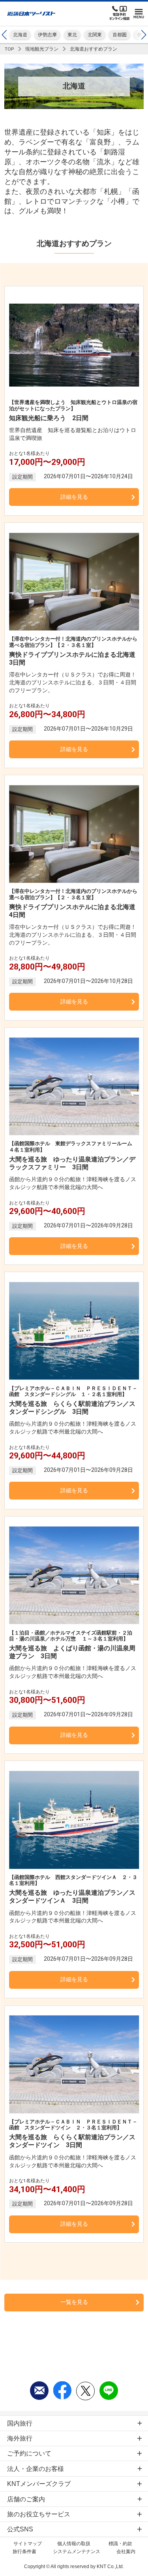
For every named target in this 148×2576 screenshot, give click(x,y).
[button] (143, 35)
